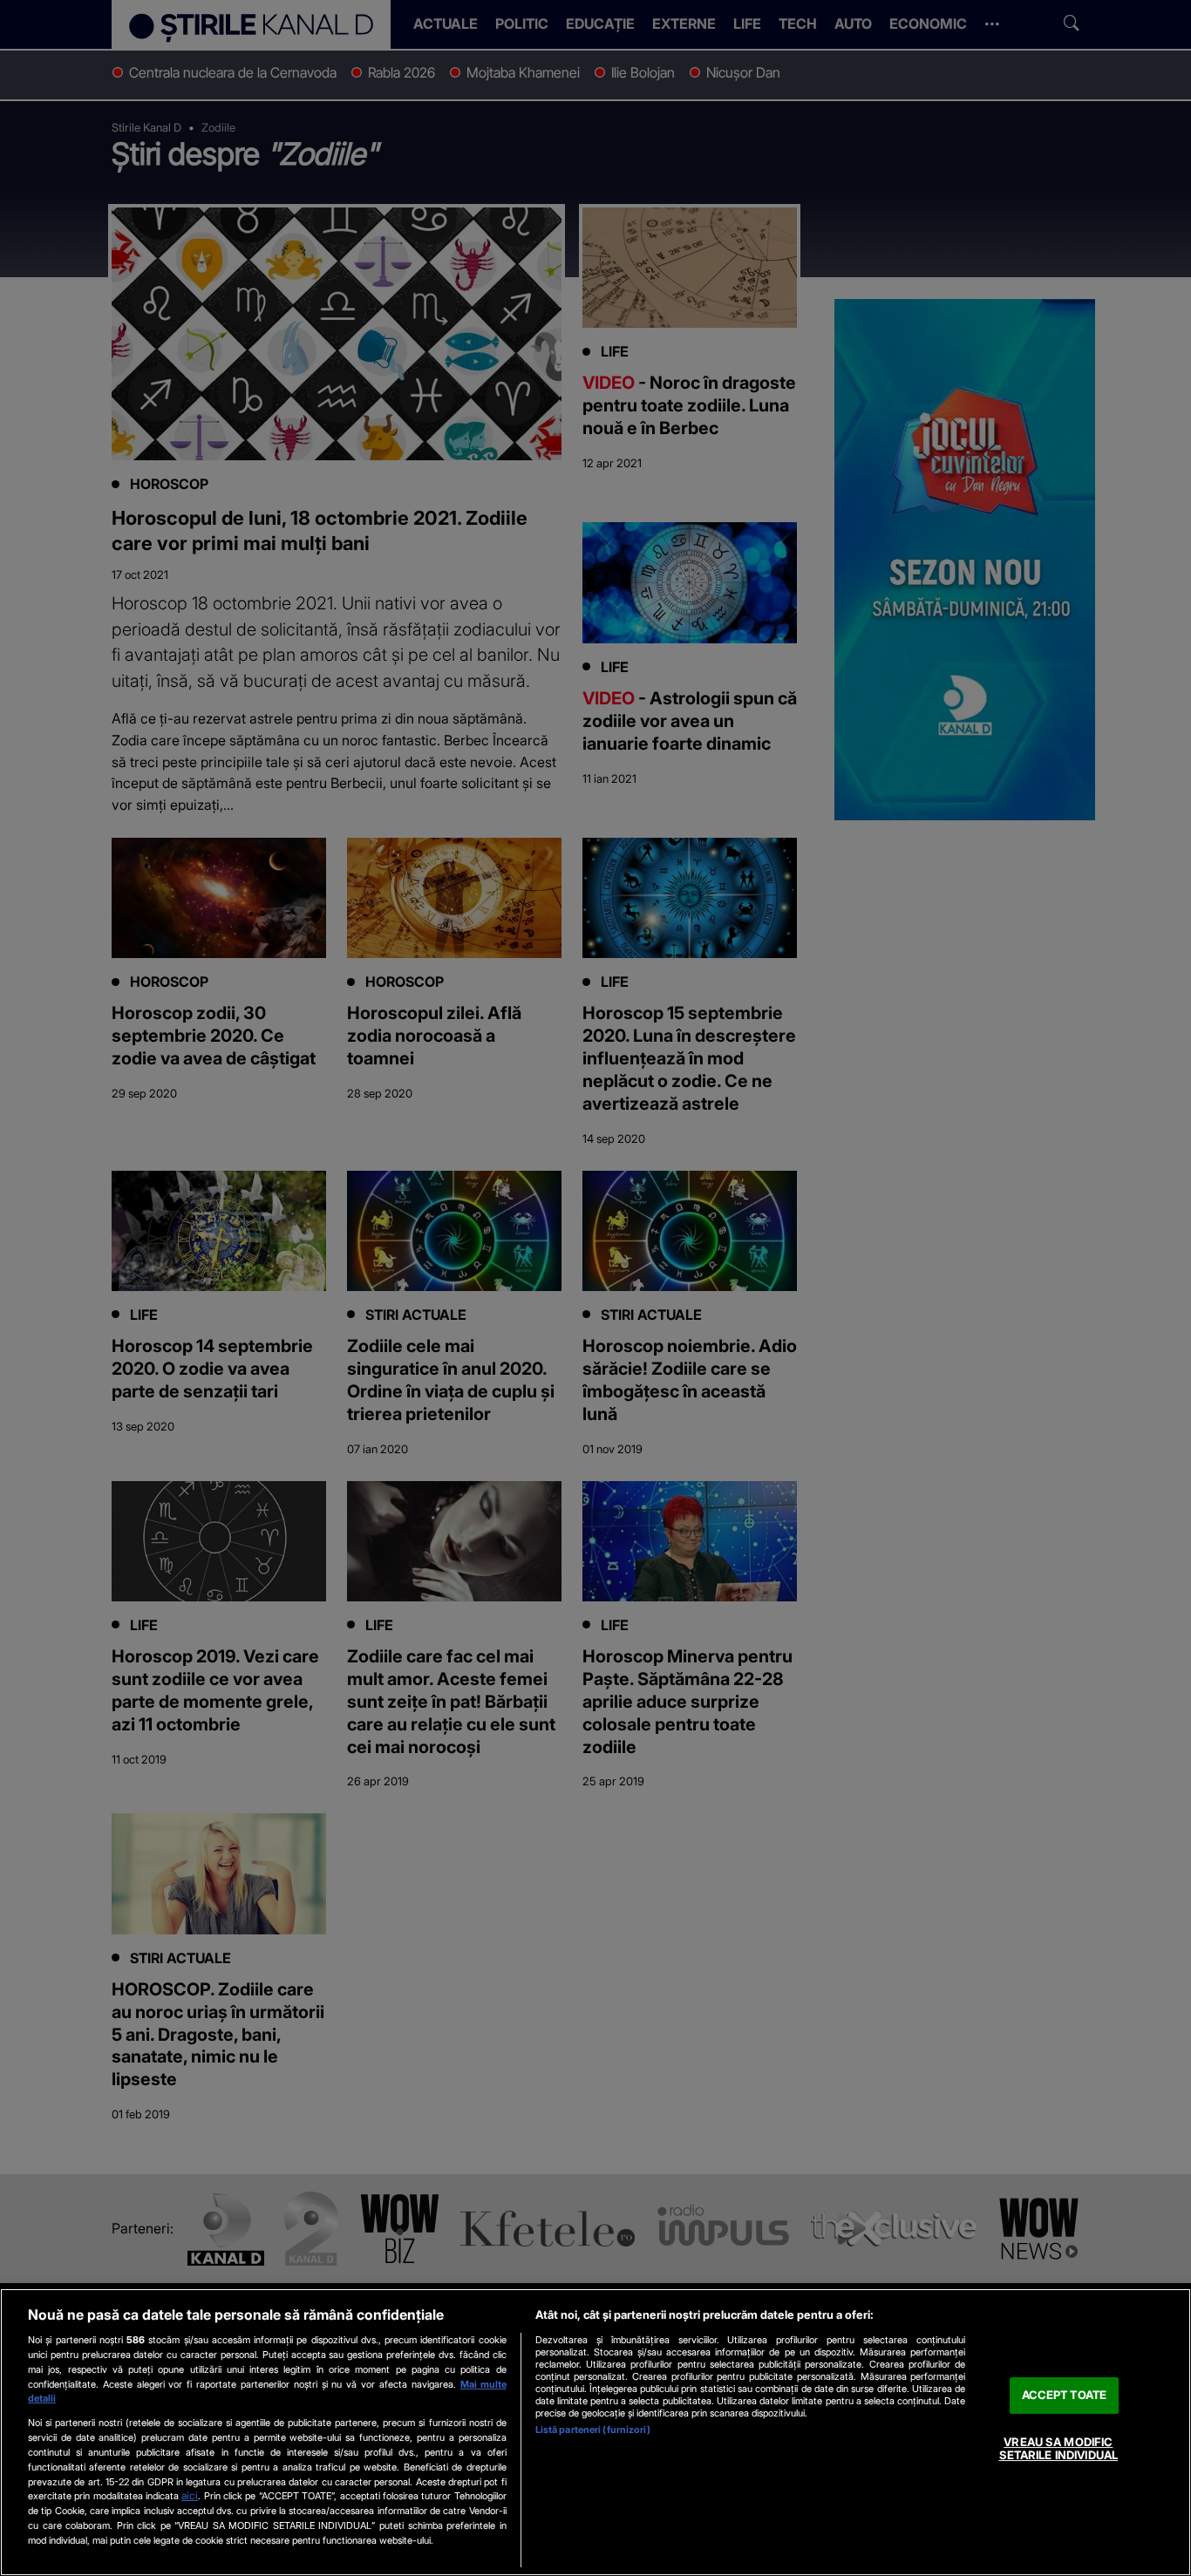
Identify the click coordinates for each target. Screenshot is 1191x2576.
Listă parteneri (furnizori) (593, 2430)
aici (190, 2495)
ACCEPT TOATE (1065, 2395)
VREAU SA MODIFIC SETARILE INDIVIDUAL (1058, 2449)
